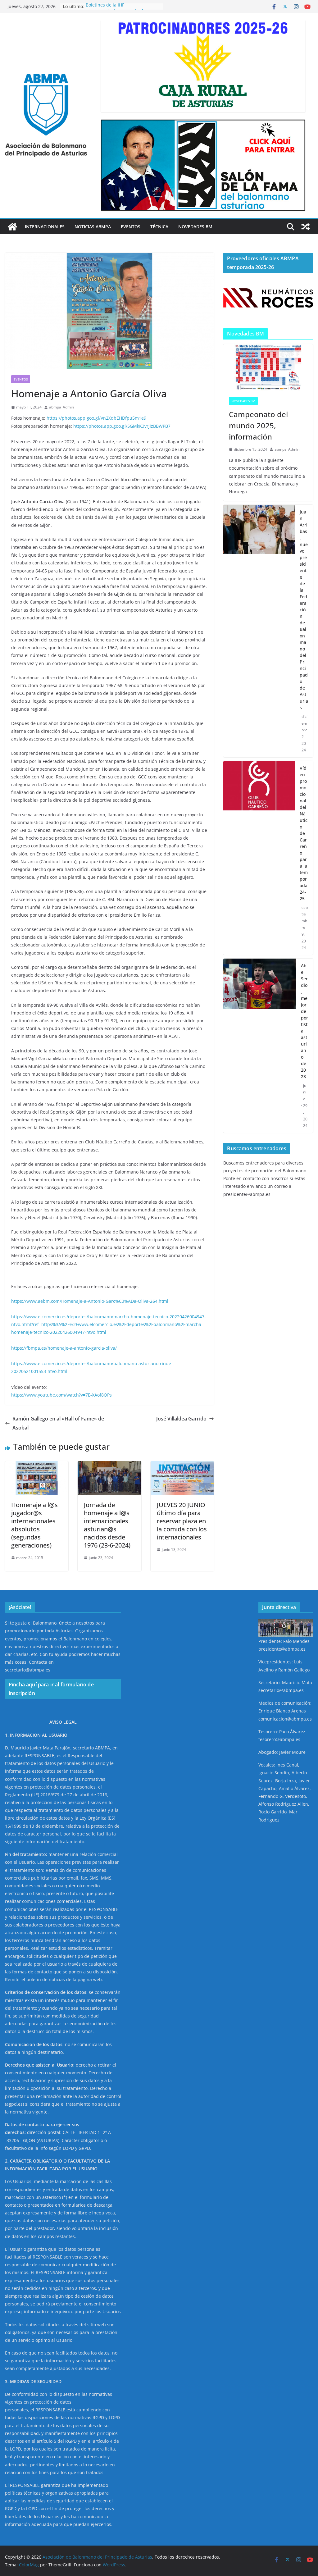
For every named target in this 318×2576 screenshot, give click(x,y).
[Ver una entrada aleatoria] (306, 227)
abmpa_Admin (61, 407)
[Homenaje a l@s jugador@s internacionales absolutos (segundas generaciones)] (37, 1466)
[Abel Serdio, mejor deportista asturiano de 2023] (260, 1046)
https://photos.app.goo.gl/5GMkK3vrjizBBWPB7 (122, 426)
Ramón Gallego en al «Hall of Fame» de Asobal (58, 1423)
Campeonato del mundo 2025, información (258, 425)
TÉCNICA (159, 227)
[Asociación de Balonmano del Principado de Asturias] (12, 227)
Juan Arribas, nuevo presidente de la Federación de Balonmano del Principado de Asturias (304, 610)
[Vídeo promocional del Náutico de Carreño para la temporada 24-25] (259, 858)
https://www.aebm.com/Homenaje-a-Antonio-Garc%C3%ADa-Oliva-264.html (90, 1301)
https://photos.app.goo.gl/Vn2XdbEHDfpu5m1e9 (96, 418)
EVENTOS (131, 227)
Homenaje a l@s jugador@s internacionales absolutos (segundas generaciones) (34, 1525)
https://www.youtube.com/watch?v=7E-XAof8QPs (61, 1395)
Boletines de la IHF (105, 6)
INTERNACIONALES (45, 227)
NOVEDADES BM (195, 227)
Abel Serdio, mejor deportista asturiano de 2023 (304, 1021)
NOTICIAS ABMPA (93, 227)
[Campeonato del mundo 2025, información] (268, 368)
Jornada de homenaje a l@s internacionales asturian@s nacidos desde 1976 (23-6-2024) (107, 1525)
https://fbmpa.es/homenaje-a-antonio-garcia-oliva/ (64, 1348)
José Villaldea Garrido (181, 1419)
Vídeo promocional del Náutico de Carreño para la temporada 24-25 (304, 833)
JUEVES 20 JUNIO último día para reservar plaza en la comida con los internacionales (182, 1521)
